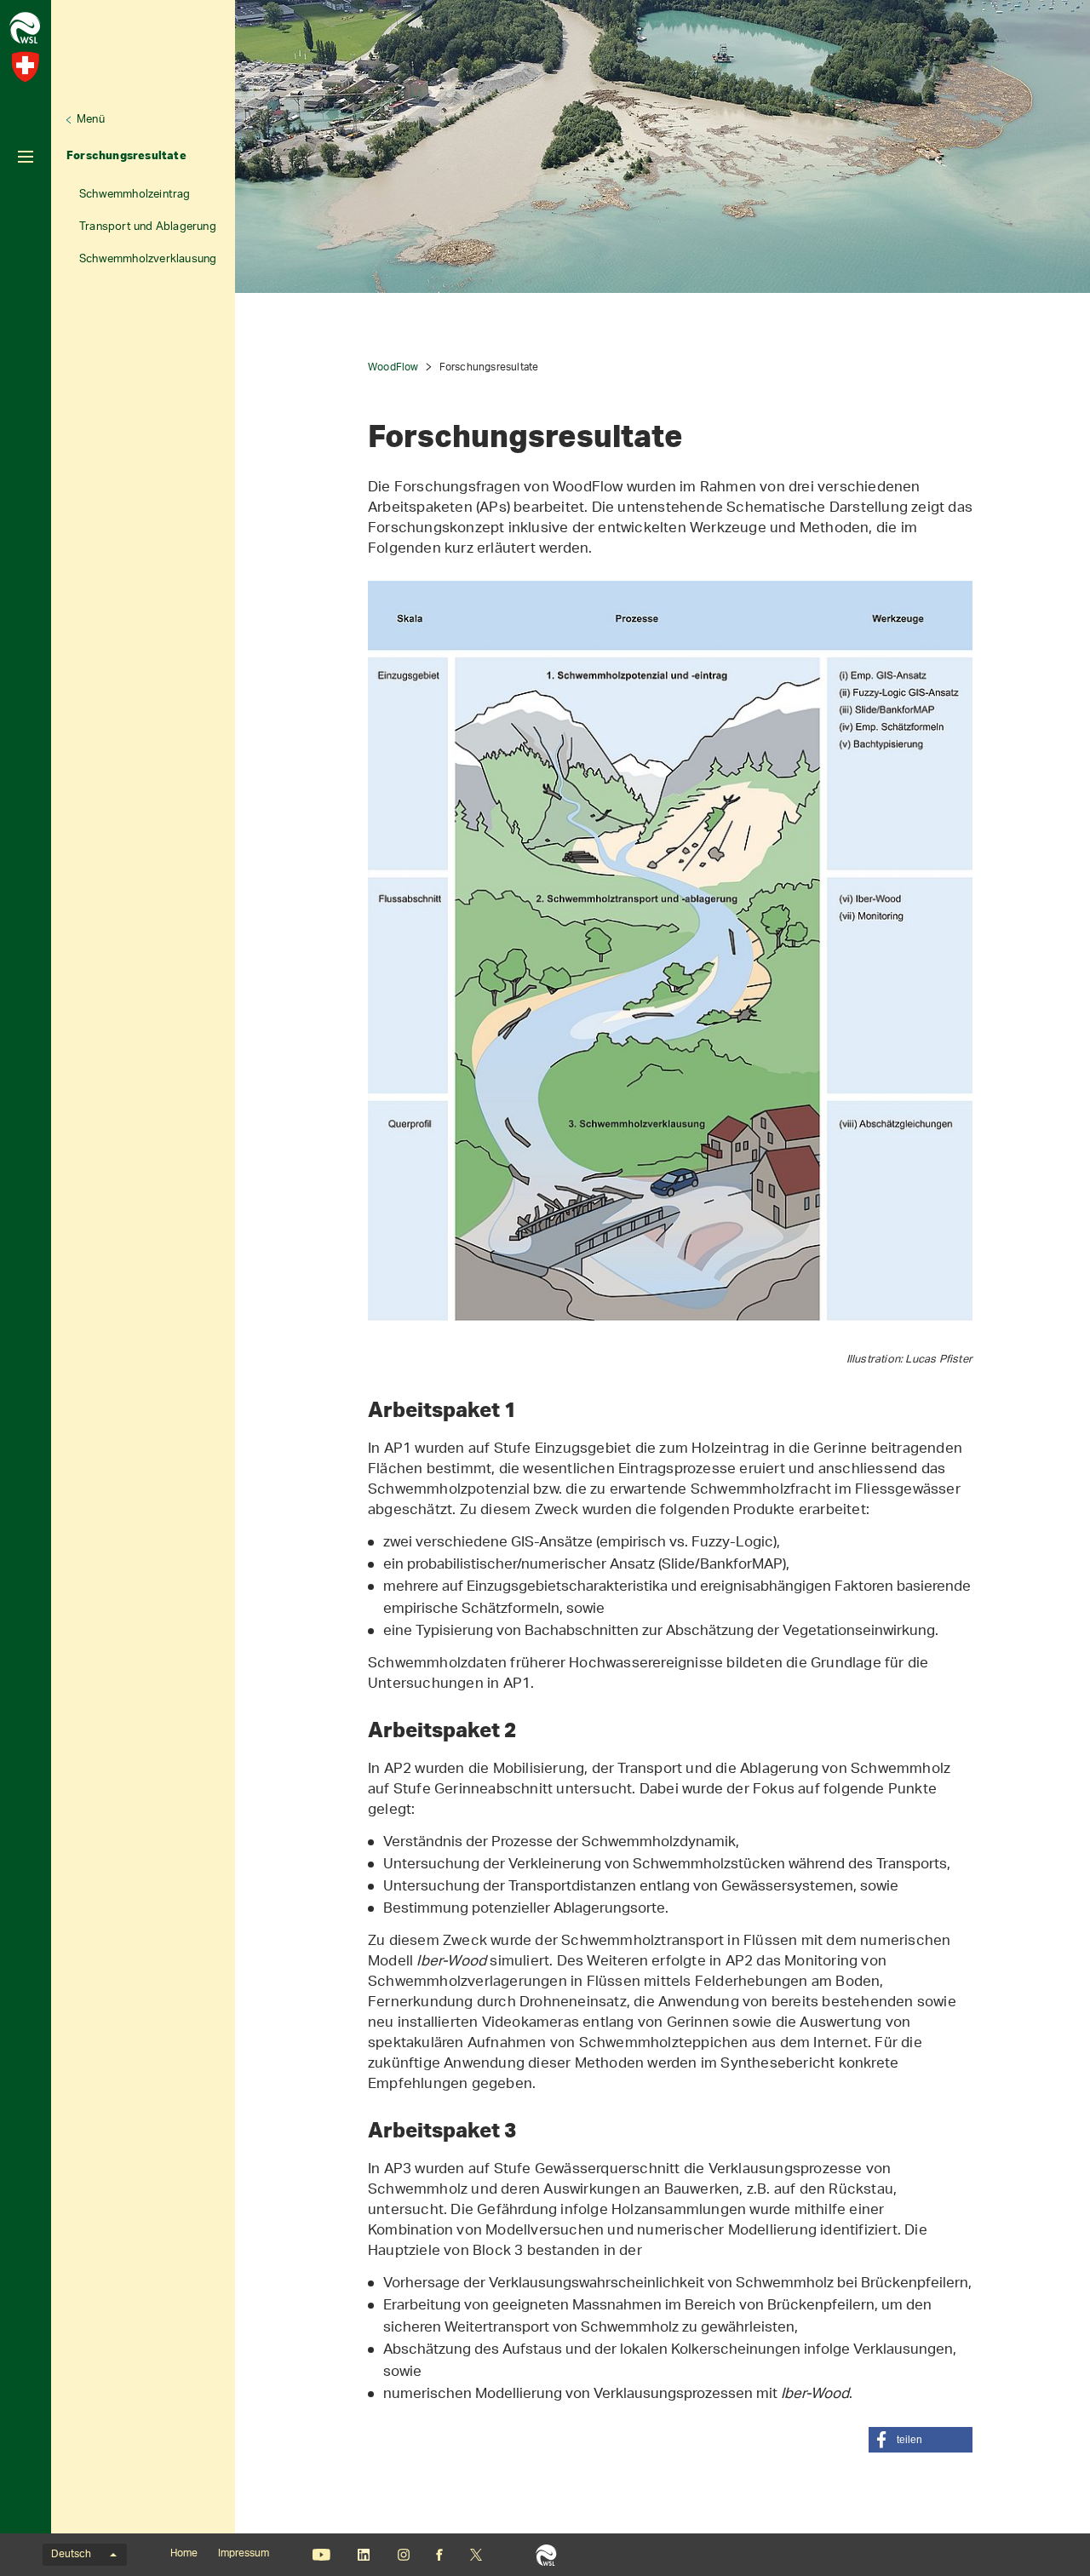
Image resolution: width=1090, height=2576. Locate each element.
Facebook (439, 2555)
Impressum (244, 2554)
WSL (546, 2555)
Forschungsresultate (126, 155)
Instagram (403, 2555)
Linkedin (363, 2555)
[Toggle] (26, 157)
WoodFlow (393, 367)
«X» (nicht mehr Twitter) (476, 2555)
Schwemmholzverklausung (148, 259)
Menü (91, 120)
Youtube (321, 2555)
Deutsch (71, 2555)
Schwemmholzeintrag (135, 195)
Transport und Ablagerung (148, 227)
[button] (921, 2440)
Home (184, 2554)
